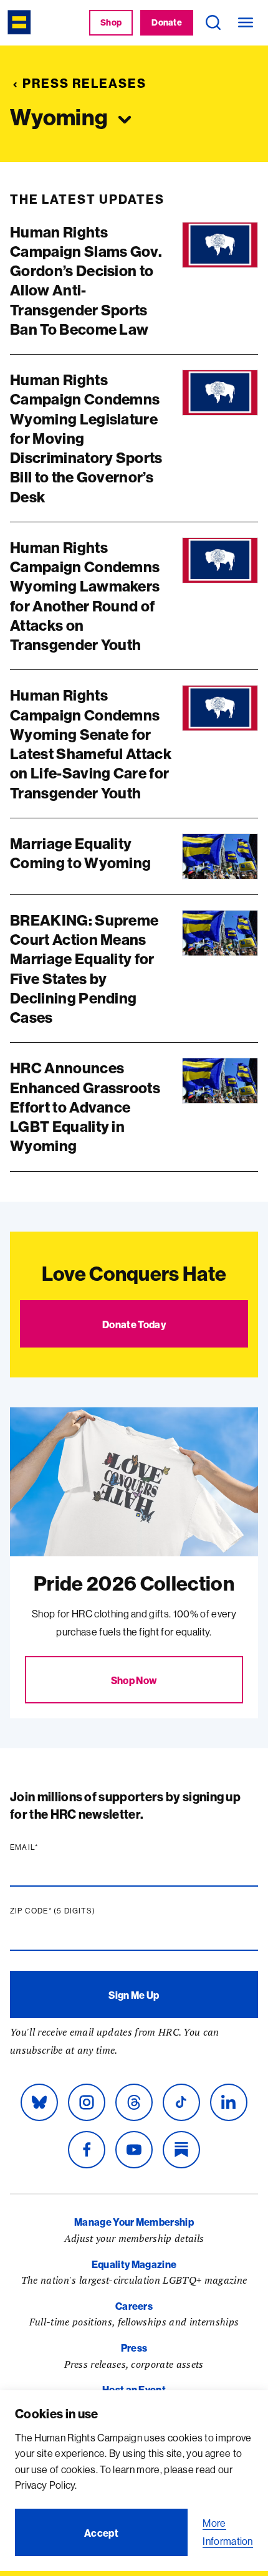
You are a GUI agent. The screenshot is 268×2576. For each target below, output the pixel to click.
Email (48, 1847)
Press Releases (84, 83)
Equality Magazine (134, 2264)
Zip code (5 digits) (77, 1911)
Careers (134, 2306)
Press (134, 2348)
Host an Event (134, 2390)
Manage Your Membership (134, 2222)
